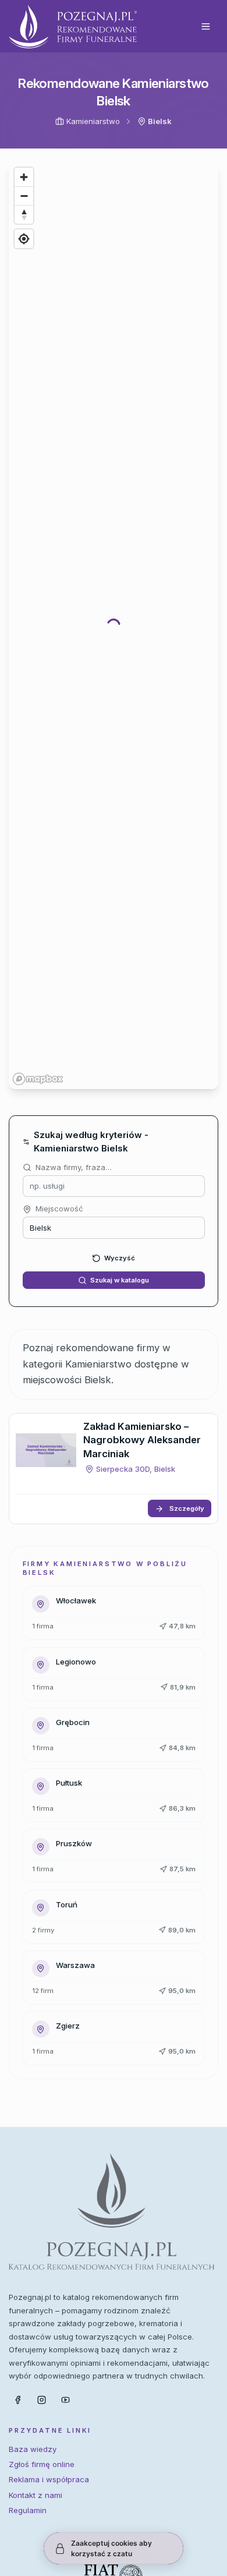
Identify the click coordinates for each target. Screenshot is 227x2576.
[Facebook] (17, 2400)
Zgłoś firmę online (42, 2464)
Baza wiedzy (33, 2449)
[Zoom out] (24, 196)
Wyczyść (120, 1258)
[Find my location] (24, 239)
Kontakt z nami (36, 2495)
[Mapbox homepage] (38, 1079)
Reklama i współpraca (49, 2479)
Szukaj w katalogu (120, 1280)
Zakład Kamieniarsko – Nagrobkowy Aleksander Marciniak (142, 1440)
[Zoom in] (24, 177)
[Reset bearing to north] (24, 214)
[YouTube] (66, 2400)
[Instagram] (41, 2400)
